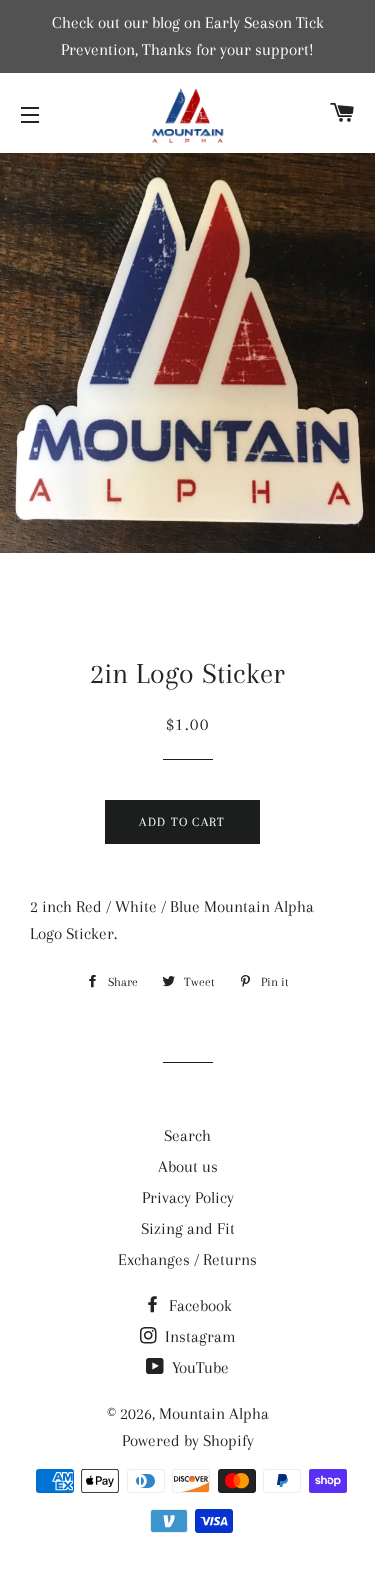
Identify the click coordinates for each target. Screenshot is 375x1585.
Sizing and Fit (188, 1228)
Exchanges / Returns (187, 1259)
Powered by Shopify (188, 1440)
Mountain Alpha (214, 1413)
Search (187, 1135)
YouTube (198, 1367)
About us (188, 1166)
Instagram (198, 1336)
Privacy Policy (188, 1197)
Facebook (198, 1305)
